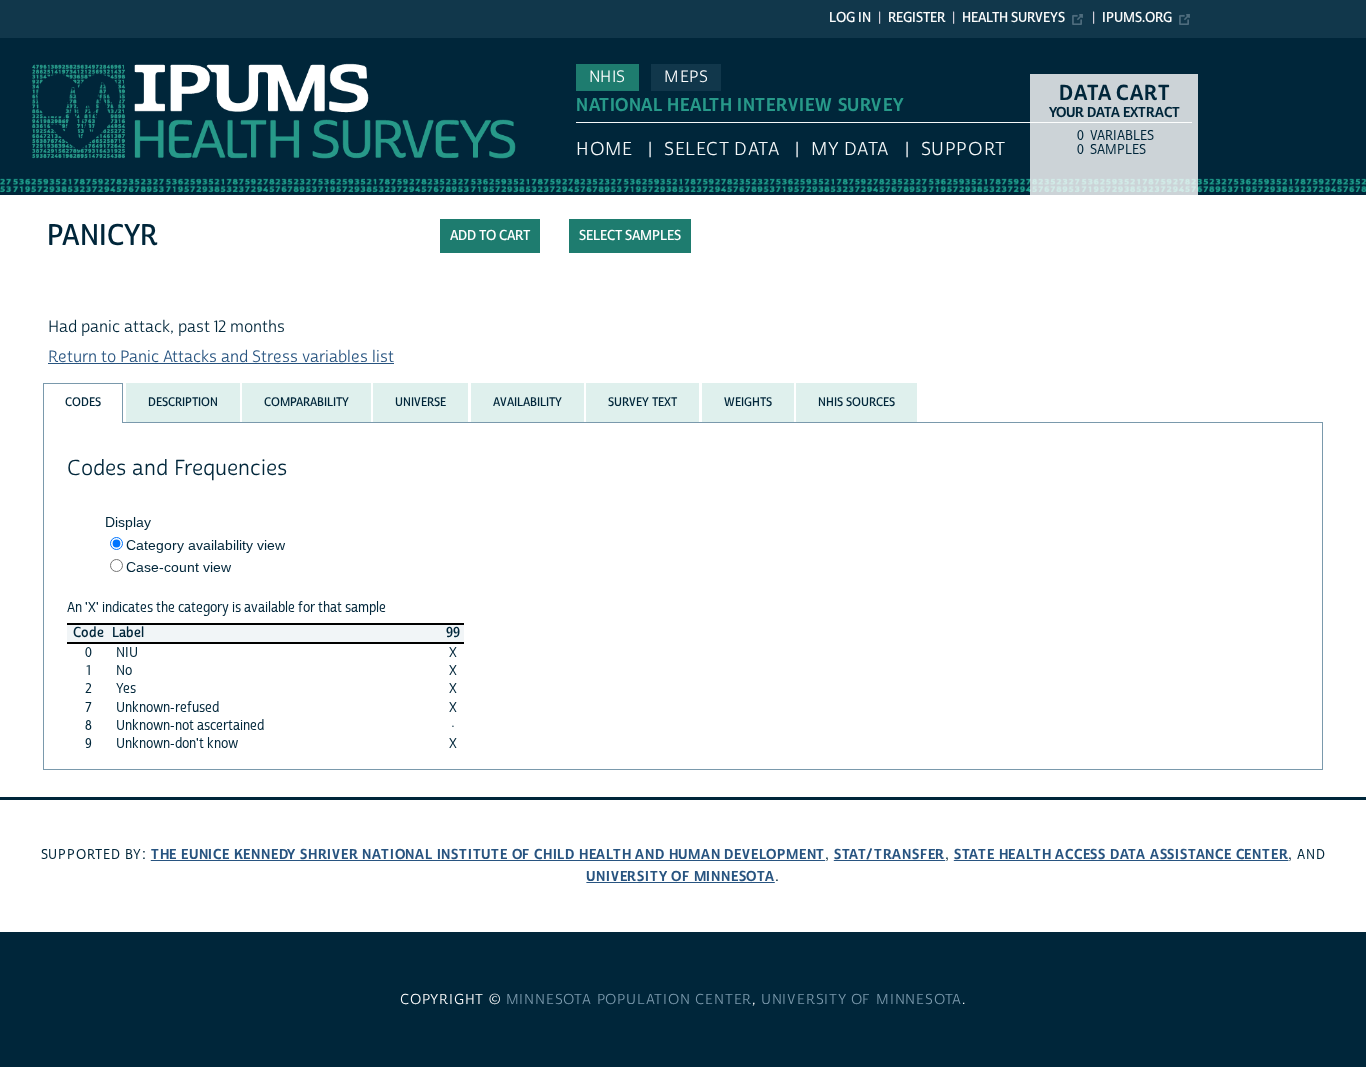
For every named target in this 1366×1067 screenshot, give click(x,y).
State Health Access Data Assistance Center (1121, 854)
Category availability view (205, 545)
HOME (604, 149)
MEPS (686, 77)
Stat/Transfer (889, 854)
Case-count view (178, 567)
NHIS (607, 77)
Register (916, 18)
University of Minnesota (680, 876)
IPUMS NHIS (43, 48)
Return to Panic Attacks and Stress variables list (221, 357)
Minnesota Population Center (629, 1000)
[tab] (83, 402)
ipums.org (1137, 18)
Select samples (630, 236)
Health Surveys (1013, 18)
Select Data (721, 149)
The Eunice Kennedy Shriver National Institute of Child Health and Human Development (488, 854)
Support (963, 149)
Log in (850, 18)
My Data (850, 149)
